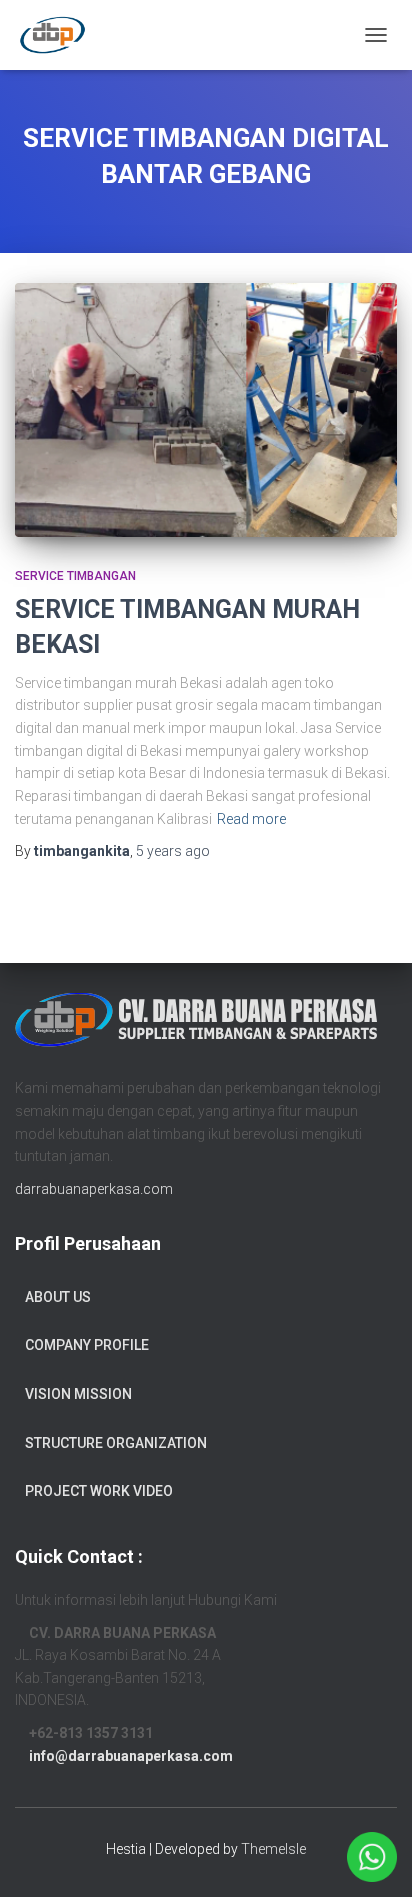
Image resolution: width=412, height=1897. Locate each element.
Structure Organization (116, 1443)
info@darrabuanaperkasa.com (131, 1756)
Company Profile (87, 1345)
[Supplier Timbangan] (60, 35)
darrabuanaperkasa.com (94, 1189)
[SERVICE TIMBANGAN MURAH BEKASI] (206, 410)
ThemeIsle (273, 1849)
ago (173, 851)
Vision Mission (78, 1394)
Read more (251, 819)
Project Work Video (99, 1491)
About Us (58, 1297)
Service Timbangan (75, 576)
